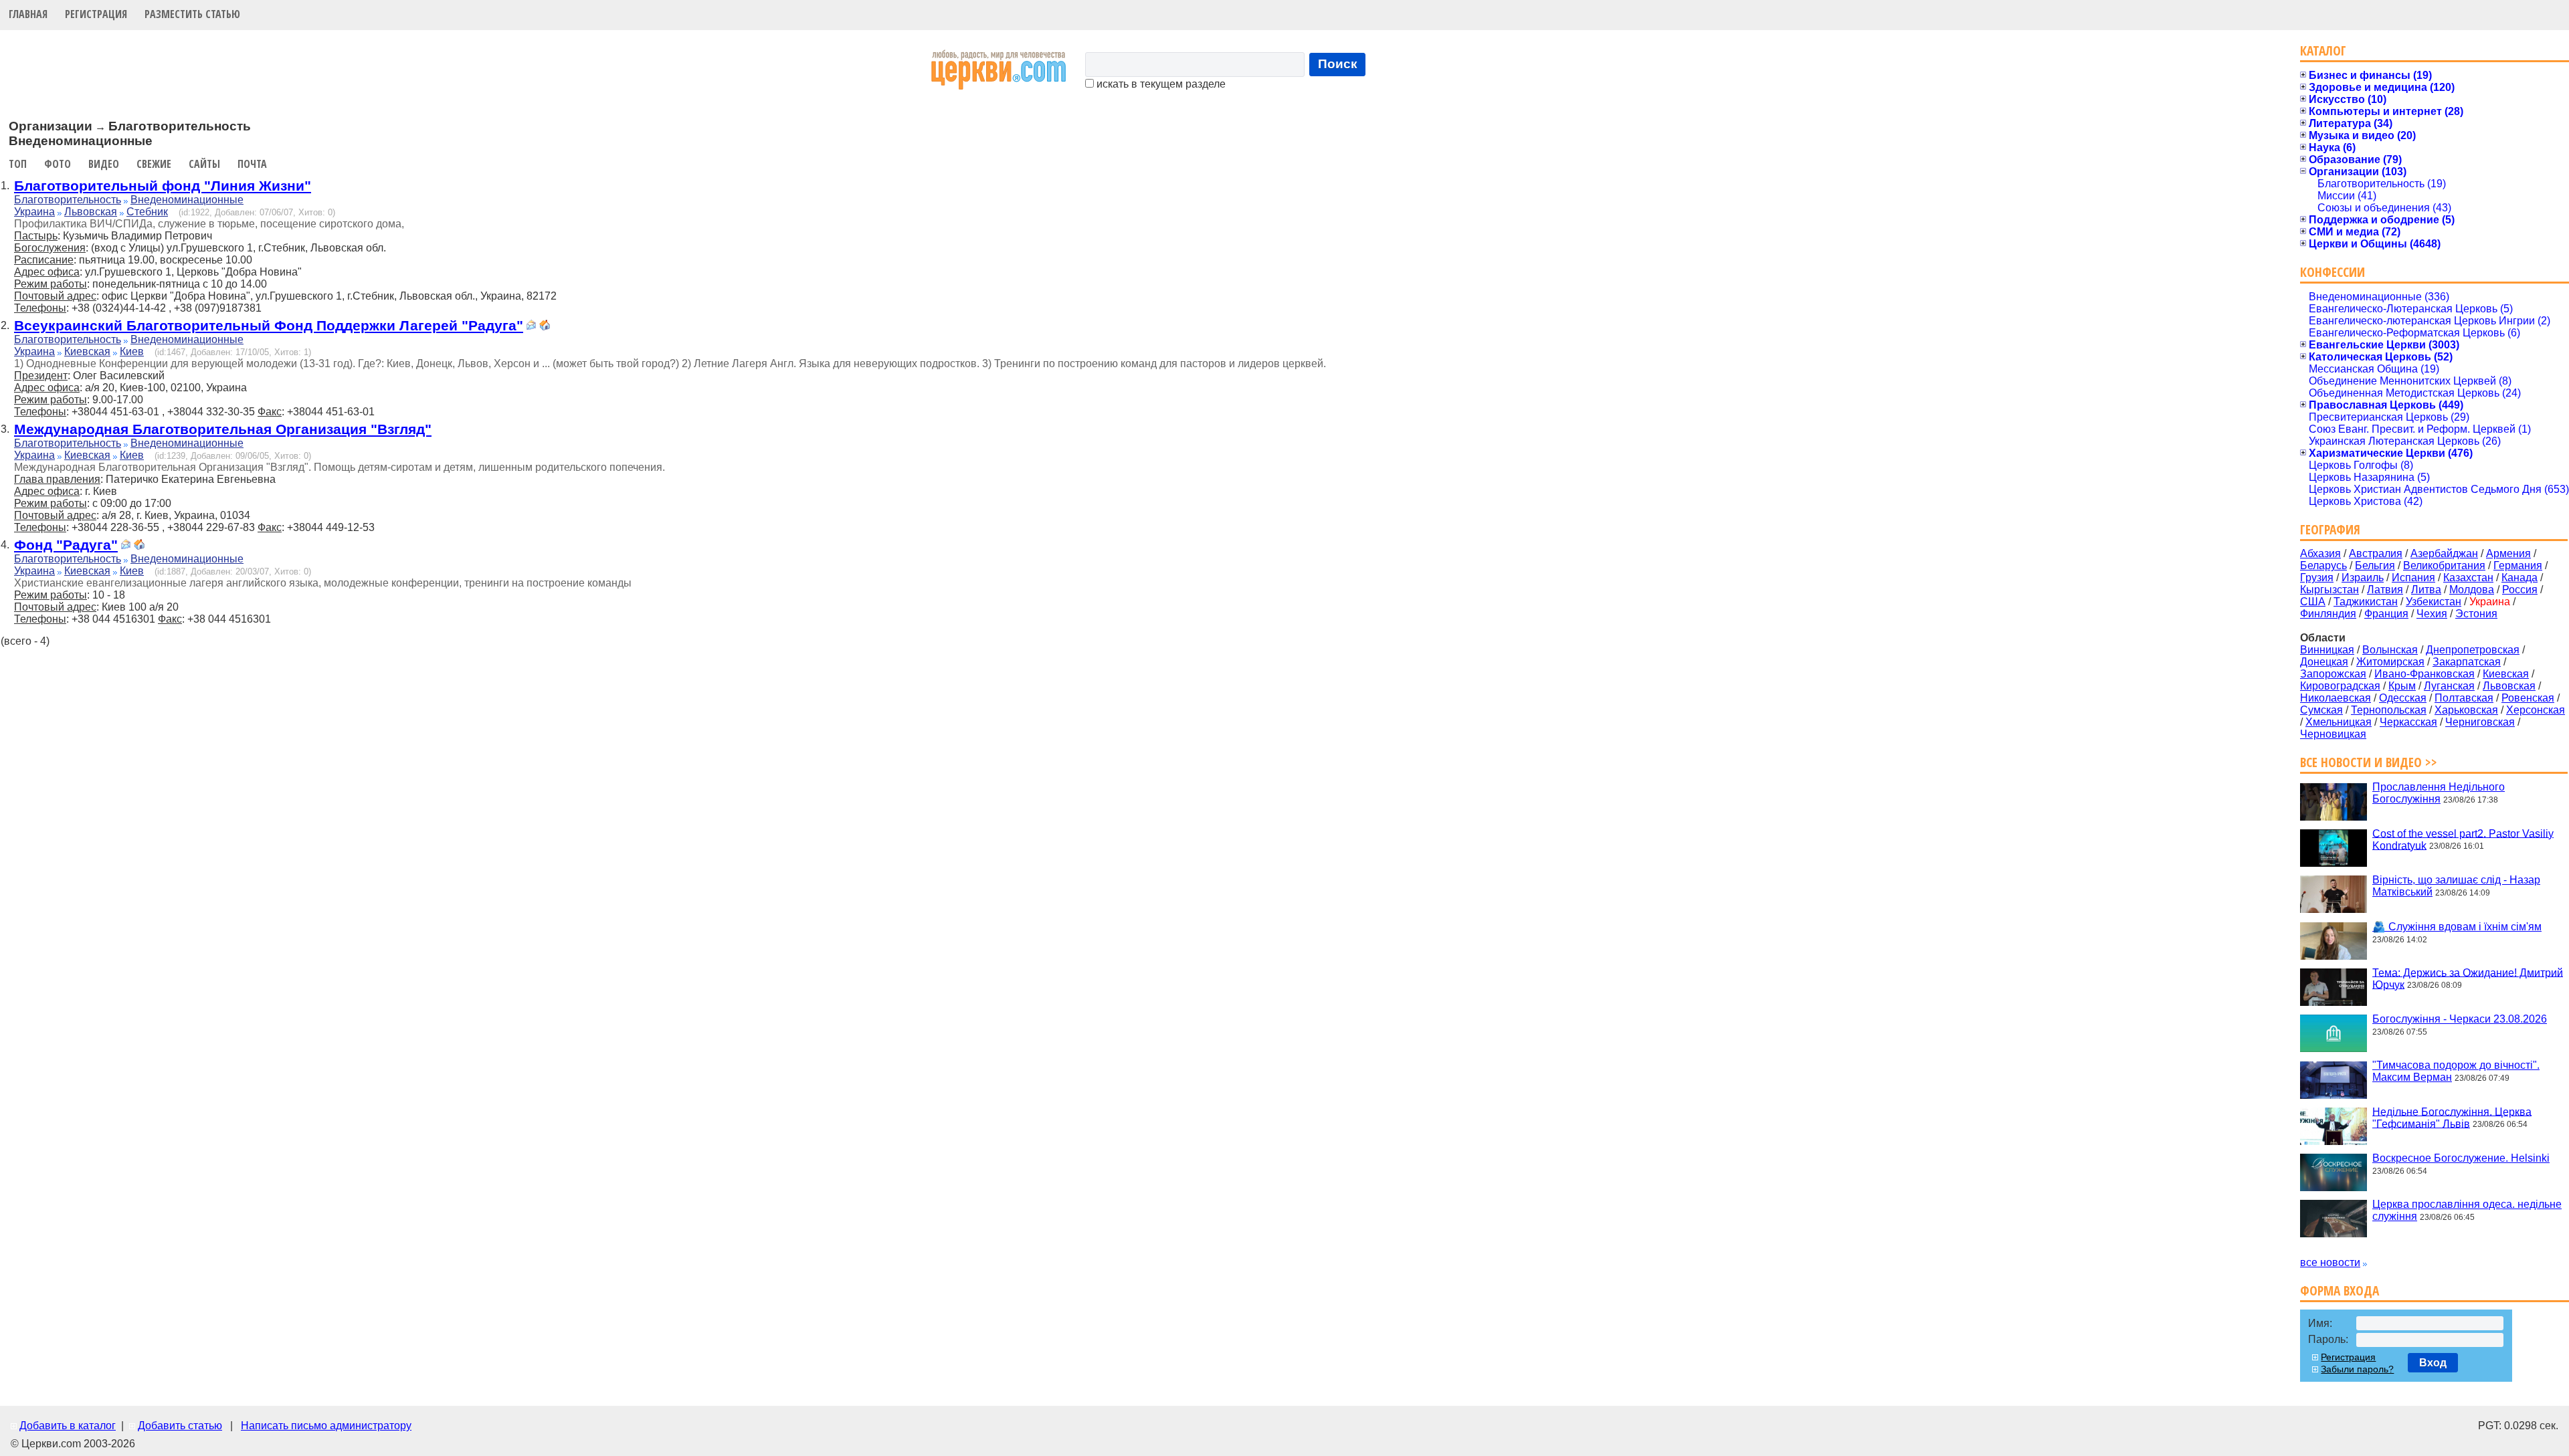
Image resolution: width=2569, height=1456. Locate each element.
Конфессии (2333, 272)
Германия (2518, 565)
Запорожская (2333, 674)
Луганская (2449, 686)
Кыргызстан (2329, 590)
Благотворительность (68, 200)
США (2313, 602)
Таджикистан (2366, 602)
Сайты (204, 164)
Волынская (2390, 650)
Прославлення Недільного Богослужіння (2439, 793)
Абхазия (2320, 553)
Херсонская (2536, 710)
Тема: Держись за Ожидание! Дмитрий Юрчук (2468, 978)
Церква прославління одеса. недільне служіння (2467, 1210)
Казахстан (2468, 578)
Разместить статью (192, 14)
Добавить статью (180, 1426)
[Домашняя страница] (545, 327)
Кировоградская (2340, 686)
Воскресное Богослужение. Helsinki (2461, 1158)
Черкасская (2408, 722)
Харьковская (2466, 710)
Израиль (2363, 578)
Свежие (154, 164)
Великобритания (2444, 565)
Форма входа (2340, 1290)
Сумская (2321, 710)
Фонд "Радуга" (66, 545)
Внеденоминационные (187, 200)
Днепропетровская (2473, 650)
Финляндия (2328, 614)
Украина (34, 212)
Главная (28, 14)
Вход (2433, 1363)
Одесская (2403, 698)
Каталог (2323, 50)
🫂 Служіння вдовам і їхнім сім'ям (2457, 927)
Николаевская (2336, 698)
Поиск (1338, 64)
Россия (2520, 590)
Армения (2508, 553)
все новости (2330, 1262)
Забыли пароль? (2357, 1369)
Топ (18, 164)
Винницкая (2327, 650)
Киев (132, 351)
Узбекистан (2434, 602)
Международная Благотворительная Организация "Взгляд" (223, 429)
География (2330, 529)
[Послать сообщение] (531, 327)
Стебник (147, 212)
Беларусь (2323, 565)
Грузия (2317, 578)
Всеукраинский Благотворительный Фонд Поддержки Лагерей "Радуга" (269, 325)
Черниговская (2480, 722)
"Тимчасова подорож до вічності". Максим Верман (2456, 1071)
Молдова (2472, 590)
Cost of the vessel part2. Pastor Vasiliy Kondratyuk (2463, 839)
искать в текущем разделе (1160, 84)
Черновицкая (2333, 734)
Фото (58, 164)
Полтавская (2464, 698)
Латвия (2385, 590)
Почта (252, 164)
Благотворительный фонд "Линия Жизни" (163, 186)
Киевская (87, 351)
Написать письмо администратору (326, 1426)
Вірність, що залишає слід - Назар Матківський (2456, 886)
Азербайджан (2444, 553)
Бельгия (2375, 565)
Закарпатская (2467, 662)
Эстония (2476, 614)
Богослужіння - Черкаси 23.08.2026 (2460, 1019)
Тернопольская (2389, 710)
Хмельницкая (2339, 722)
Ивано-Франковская (2424, 674)
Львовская (91, 212)
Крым (2402, 686)
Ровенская (2528, 698)
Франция (2386, 614)
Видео (104, 164)
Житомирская (2390, 662)
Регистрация (96, 14)
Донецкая (2324, 662)
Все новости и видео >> (2369, 762)
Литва (2426, 590)
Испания (2413, 578)
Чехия (2432, 614)
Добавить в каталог (68, 1426)
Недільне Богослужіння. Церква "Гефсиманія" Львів (2452, 1117)
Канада (2519, 578)
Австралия (2376, 553)
